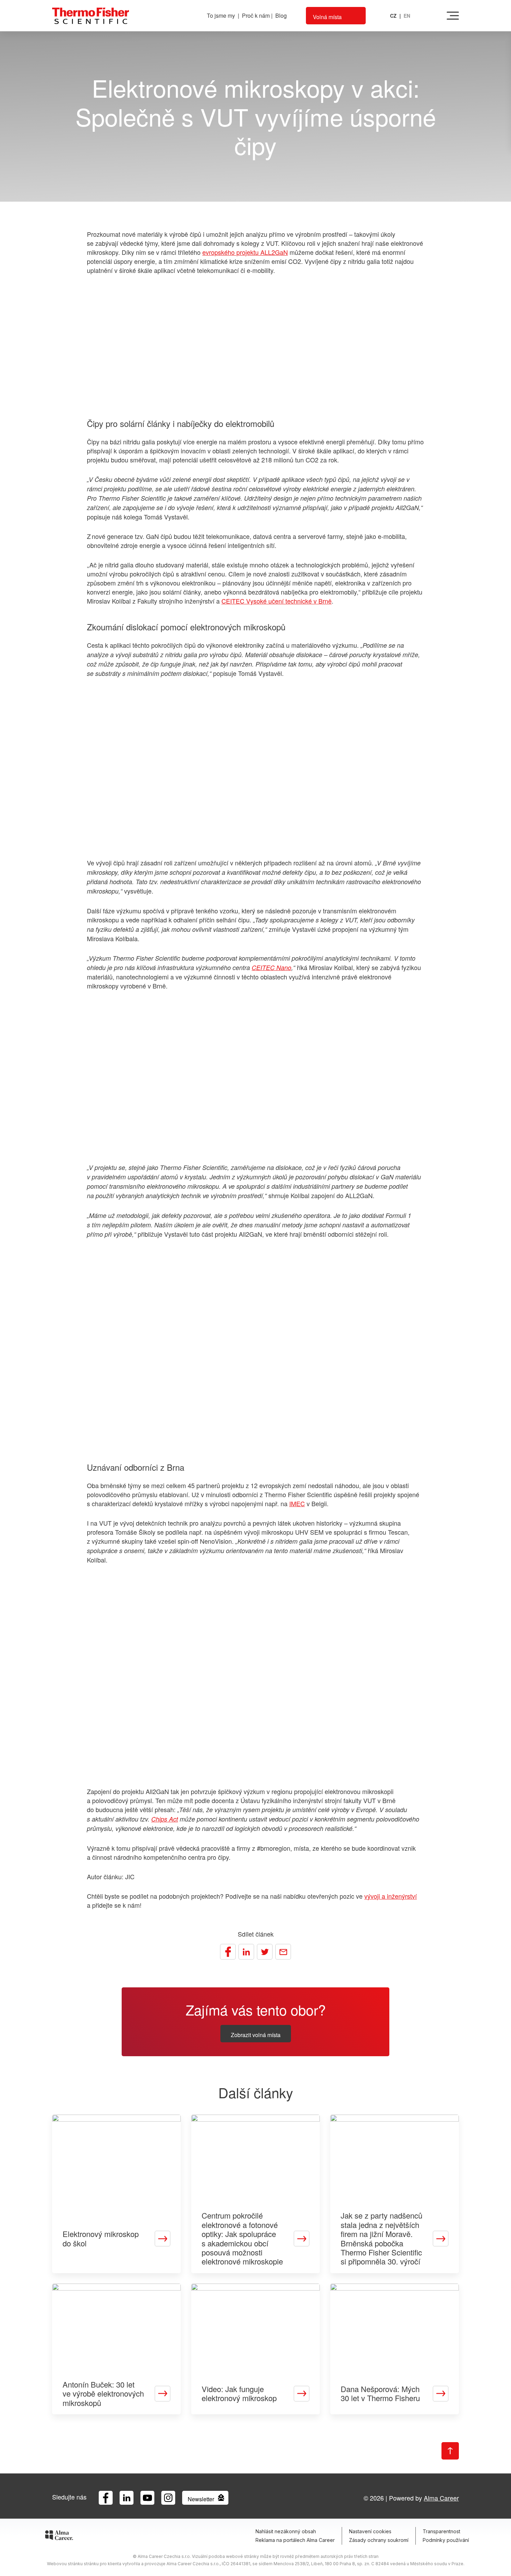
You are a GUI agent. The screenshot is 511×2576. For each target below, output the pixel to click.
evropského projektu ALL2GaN (245, 252)
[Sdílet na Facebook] (228, 1952)
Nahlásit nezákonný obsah (286, 2531)
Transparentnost (441, 2531)
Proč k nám (256, 15)
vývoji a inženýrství (391, 1896)
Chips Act (165, 1819)
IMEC (297, 1503)
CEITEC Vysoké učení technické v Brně (277, 601)
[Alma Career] (59, 2536)
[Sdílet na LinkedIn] (246, 1952)
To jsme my (221, 15)
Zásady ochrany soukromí (379, 2540)
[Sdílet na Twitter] (265, 1952)
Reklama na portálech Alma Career (295, 2540)
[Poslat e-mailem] (283, 1952)
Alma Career (441, 2498)
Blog (281, 15)
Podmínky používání (446, 2540)
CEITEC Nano (271, 967)
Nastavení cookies (370, 2531)
